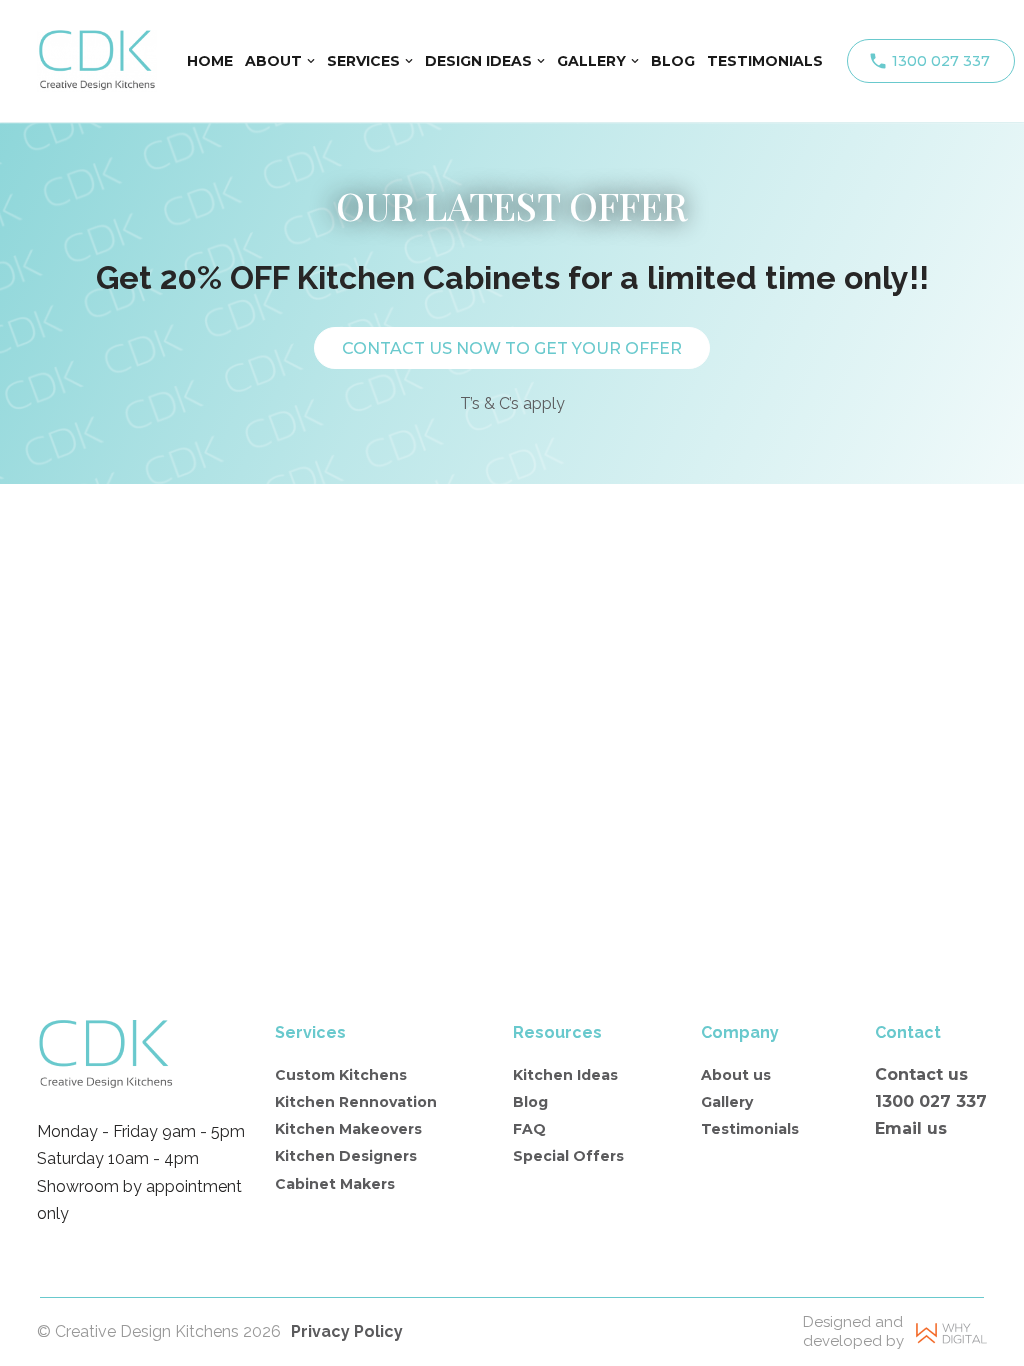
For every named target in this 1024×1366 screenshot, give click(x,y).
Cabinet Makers (335, 1184)
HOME (210, 61)
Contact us (921, 1074)
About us (736, 1075)
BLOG (673, 61)
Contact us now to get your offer (512, 348)
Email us (911, 1128)
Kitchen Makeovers (348, 1129)
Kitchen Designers (346, 1156)
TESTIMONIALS (765, 61)
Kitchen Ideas (565, 1075)
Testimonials (750, 1129)
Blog (530, 1102)
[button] (311, 61)
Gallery (727, 1102)
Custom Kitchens (341, 1075)
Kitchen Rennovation (356, 1102)
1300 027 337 (941, 61)
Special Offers (568, 1156)
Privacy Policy (347, 1331)
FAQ (529, 1129)
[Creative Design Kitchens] (97, 61)
